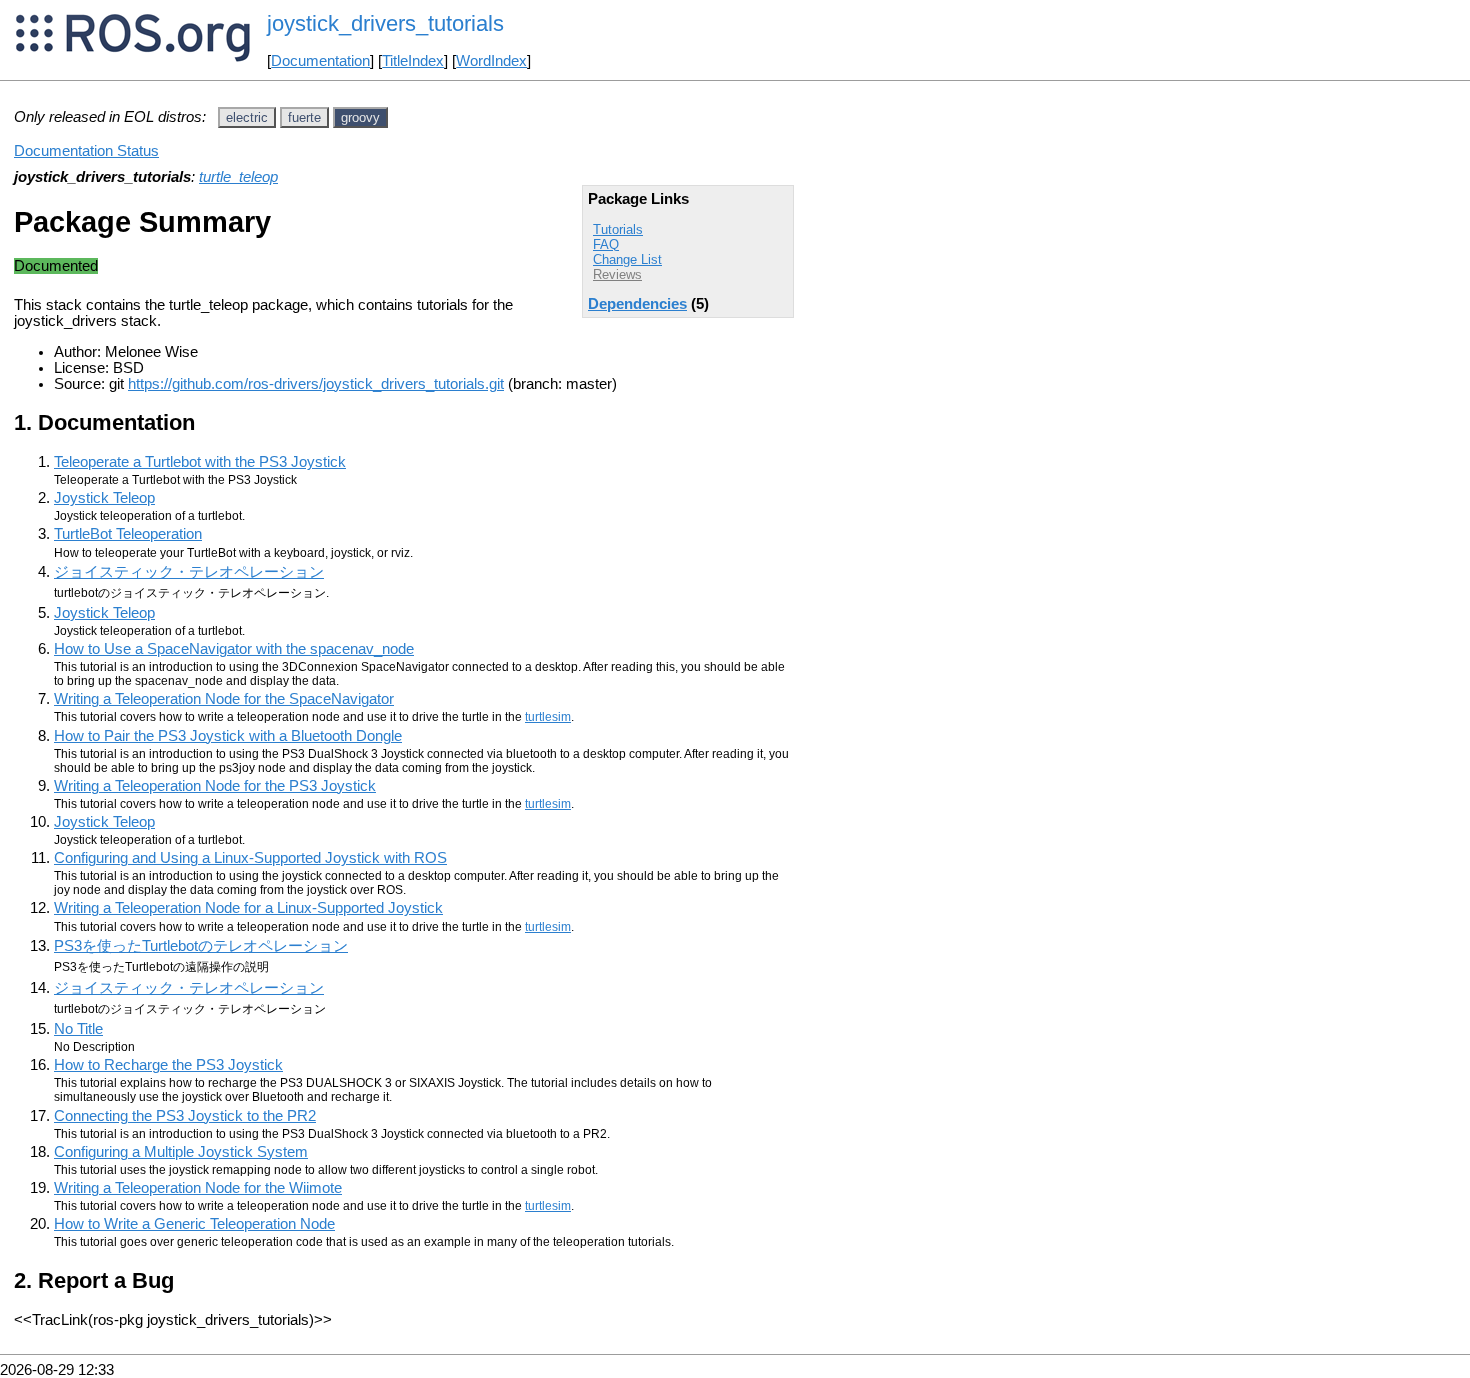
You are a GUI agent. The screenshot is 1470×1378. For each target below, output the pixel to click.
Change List (627, 259)
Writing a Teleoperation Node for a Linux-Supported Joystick (248, 908)
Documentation (320, 61)
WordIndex (491, 61)
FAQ (606, 244)
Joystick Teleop (104, 498)
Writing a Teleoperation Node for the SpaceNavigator (224, 699)
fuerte (304, 117)
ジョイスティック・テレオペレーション (189, 572)
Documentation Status (86, 151)
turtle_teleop (238, 177)
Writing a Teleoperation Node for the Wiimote (198, 1188)
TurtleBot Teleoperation (128, 534)
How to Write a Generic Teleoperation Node (194, 1224)
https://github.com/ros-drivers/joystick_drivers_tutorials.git (316, 384)
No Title (78, 1029)
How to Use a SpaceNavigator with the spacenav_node (234, 649)
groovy (360, 117)
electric (247, 117)
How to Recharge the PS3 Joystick (168, 1065)
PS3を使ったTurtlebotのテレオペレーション (201, 946)
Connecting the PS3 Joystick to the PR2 (185, 1116)
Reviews (617, 274)
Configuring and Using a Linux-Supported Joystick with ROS (250, 858)
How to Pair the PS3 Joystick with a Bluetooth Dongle (228, 736)
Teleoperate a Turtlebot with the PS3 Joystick (200, 462)
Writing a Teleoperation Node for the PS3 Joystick (215, 786)
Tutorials (618, 229)
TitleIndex (413, 61)
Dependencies (637, 304)
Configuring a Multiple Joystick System (181, 1152)
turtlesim (548, 717)
